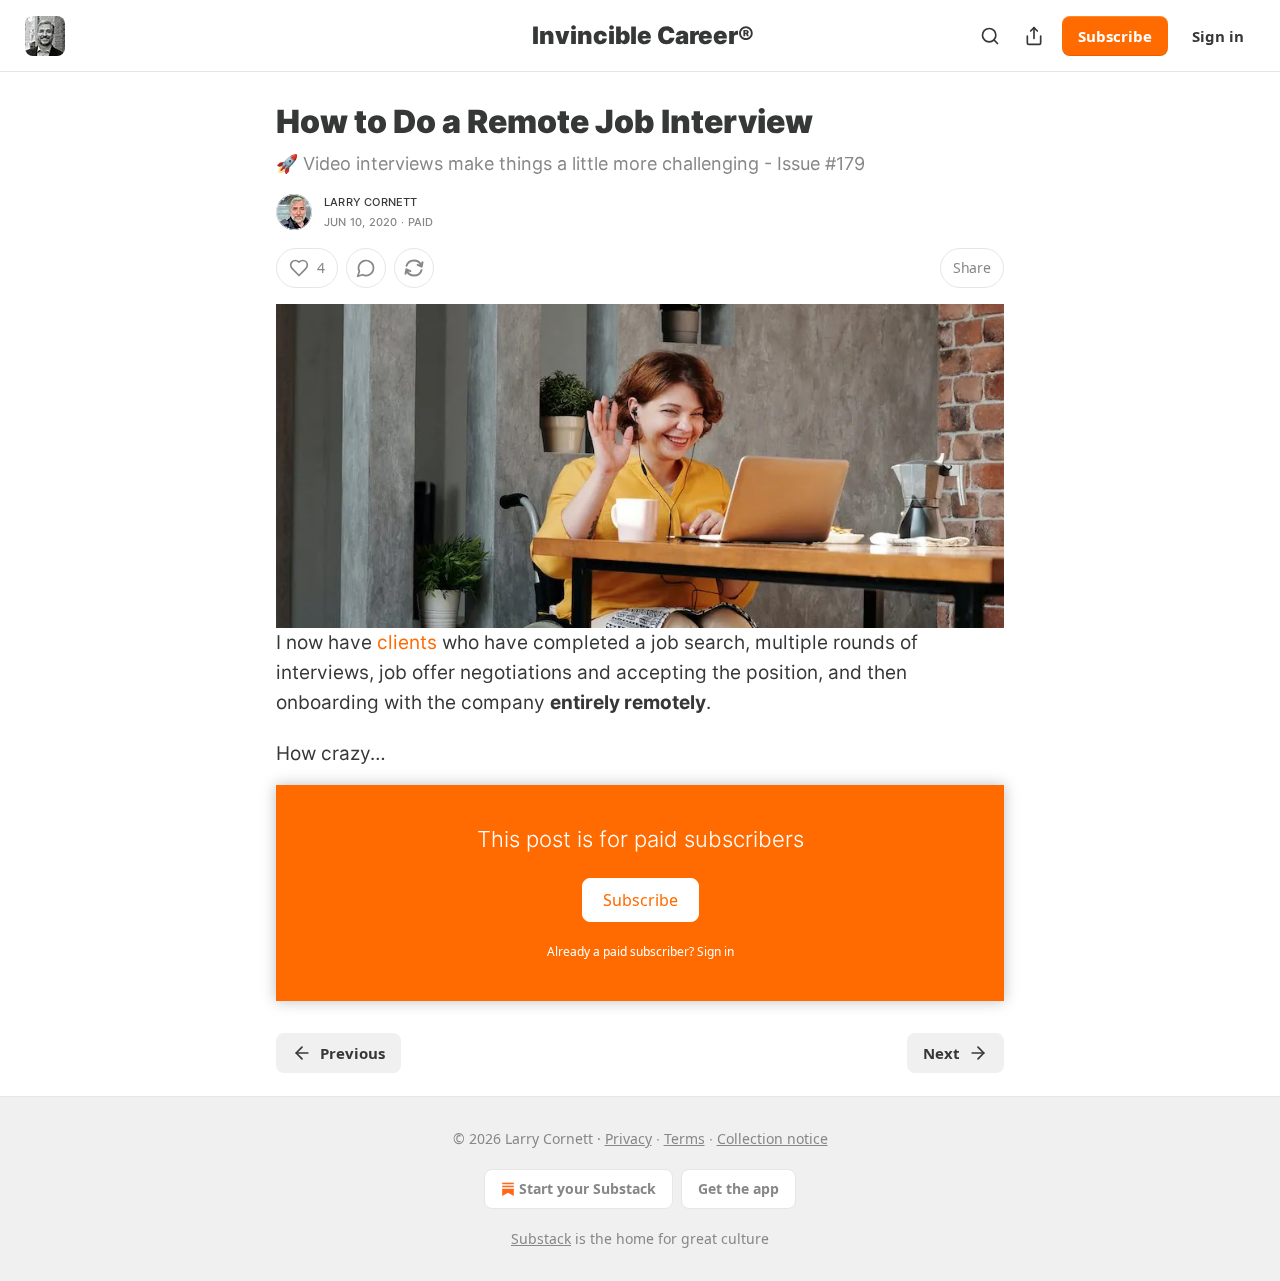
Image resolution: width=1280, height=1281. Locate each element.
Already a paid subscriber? (640, 951)
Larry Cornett (371, 202)
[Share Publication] (1034, 36)
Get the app (738, 1188)
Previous (352, 1053)
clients (407, 642)
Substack (541, 1238)
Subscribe (1115, 36)
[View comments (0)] (366, 268)
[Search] (990, 36)
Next (941, 1053)
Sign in (1218, 36)
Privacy (628, 1138)
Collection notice (772, 1138)
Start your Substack (587, 1188)
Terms (684, 1138)
